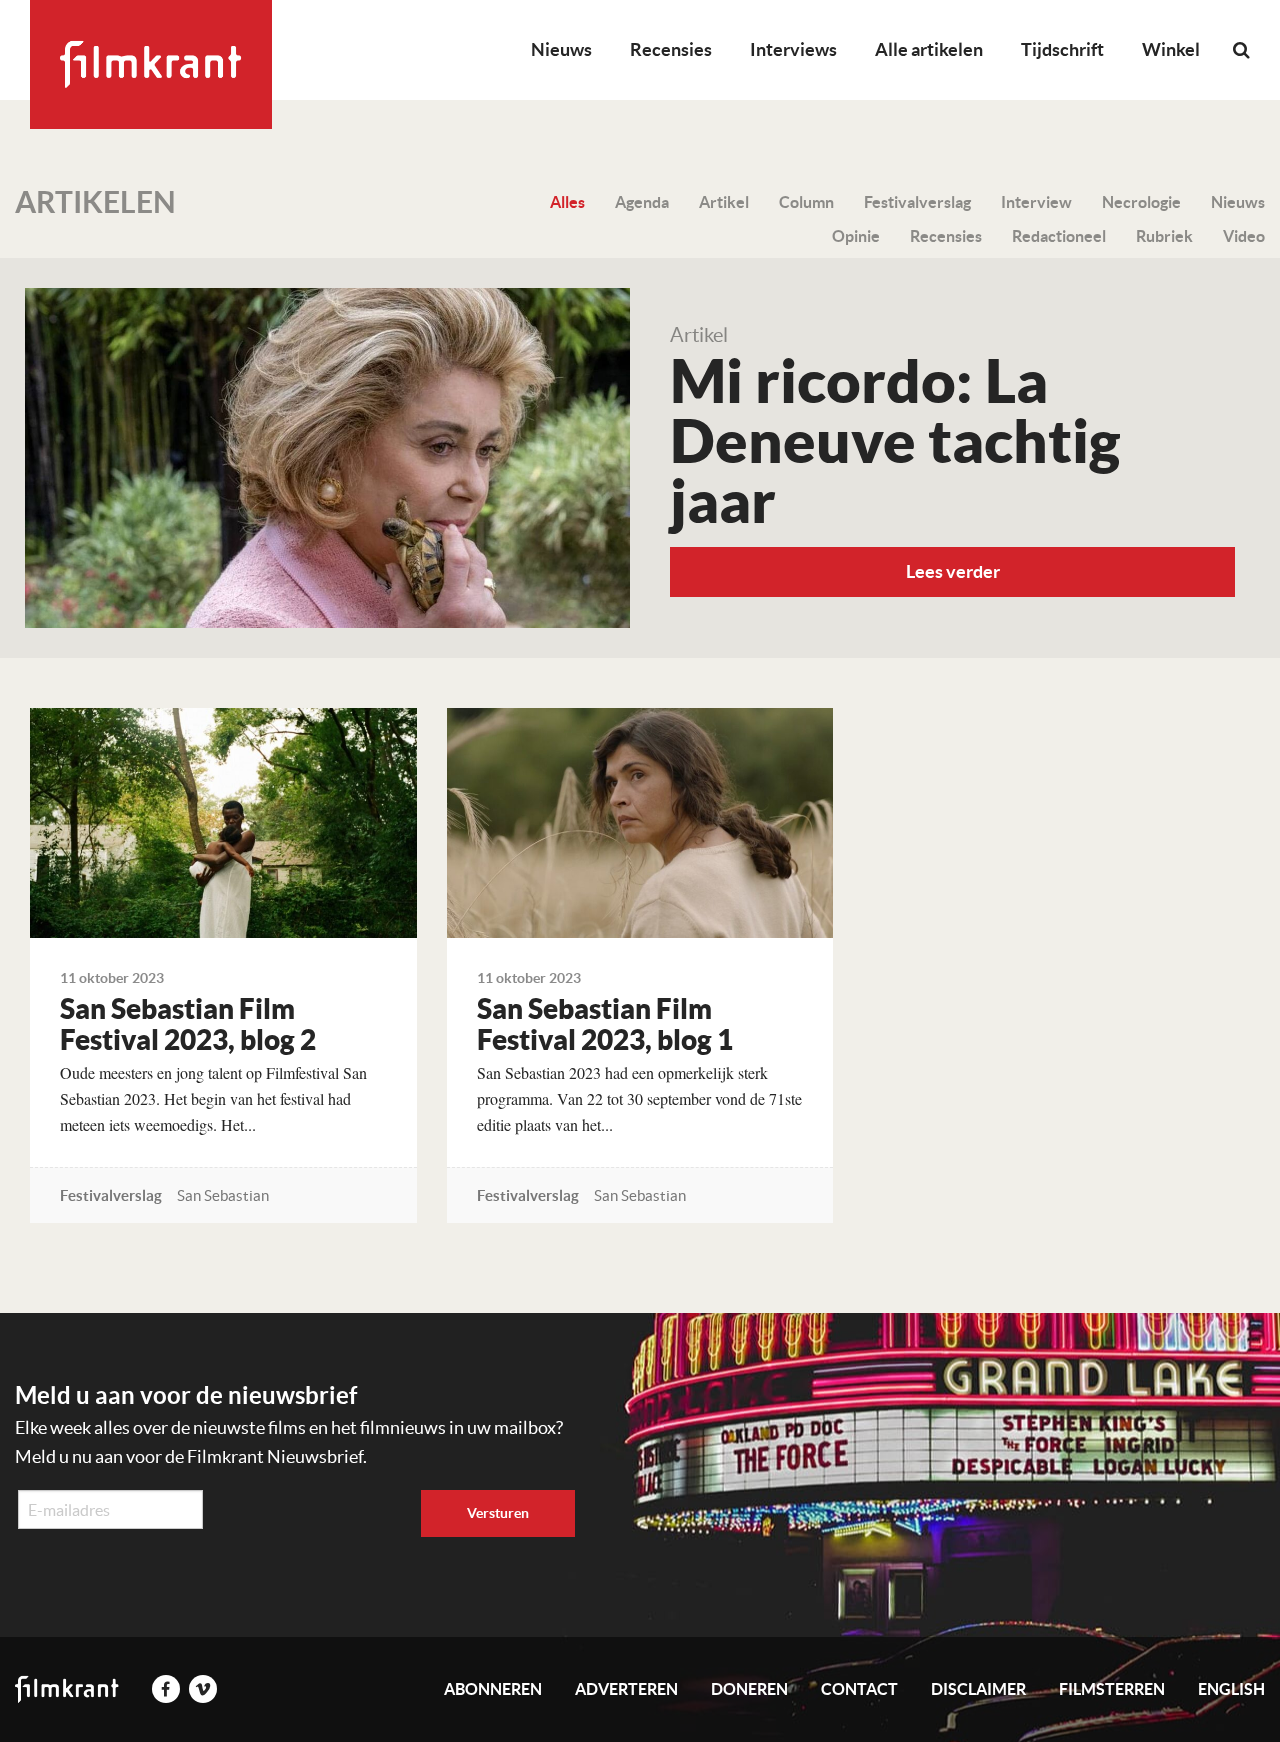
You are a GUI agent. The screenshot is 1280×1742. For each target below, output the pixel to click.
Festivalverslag (917, 202)
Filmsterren (1112, 1689)
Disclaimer (978, 1689)
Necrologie (1141, 202)
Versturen (498, 1513)
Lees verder (953, 571)
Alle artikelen (929, 49)
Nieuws (561, 49)
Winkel (1171, 49)
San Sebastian (223, 1195)
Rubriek (1164, 236)
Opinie (856, 236)
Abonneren (493, 1689)
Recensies (671, 49)
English (1231, 1689)
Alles (567, 202)
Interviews (793, 49)
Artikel (724, 202)
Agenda (642, 202)
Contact (859, 1689)
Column (806, 202)
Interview (1036, 202)
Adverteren (626, 1689)
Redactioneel (1059, 236)
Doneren (749, 1689)
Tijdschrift (1062, 49)
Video (1244, 236)
